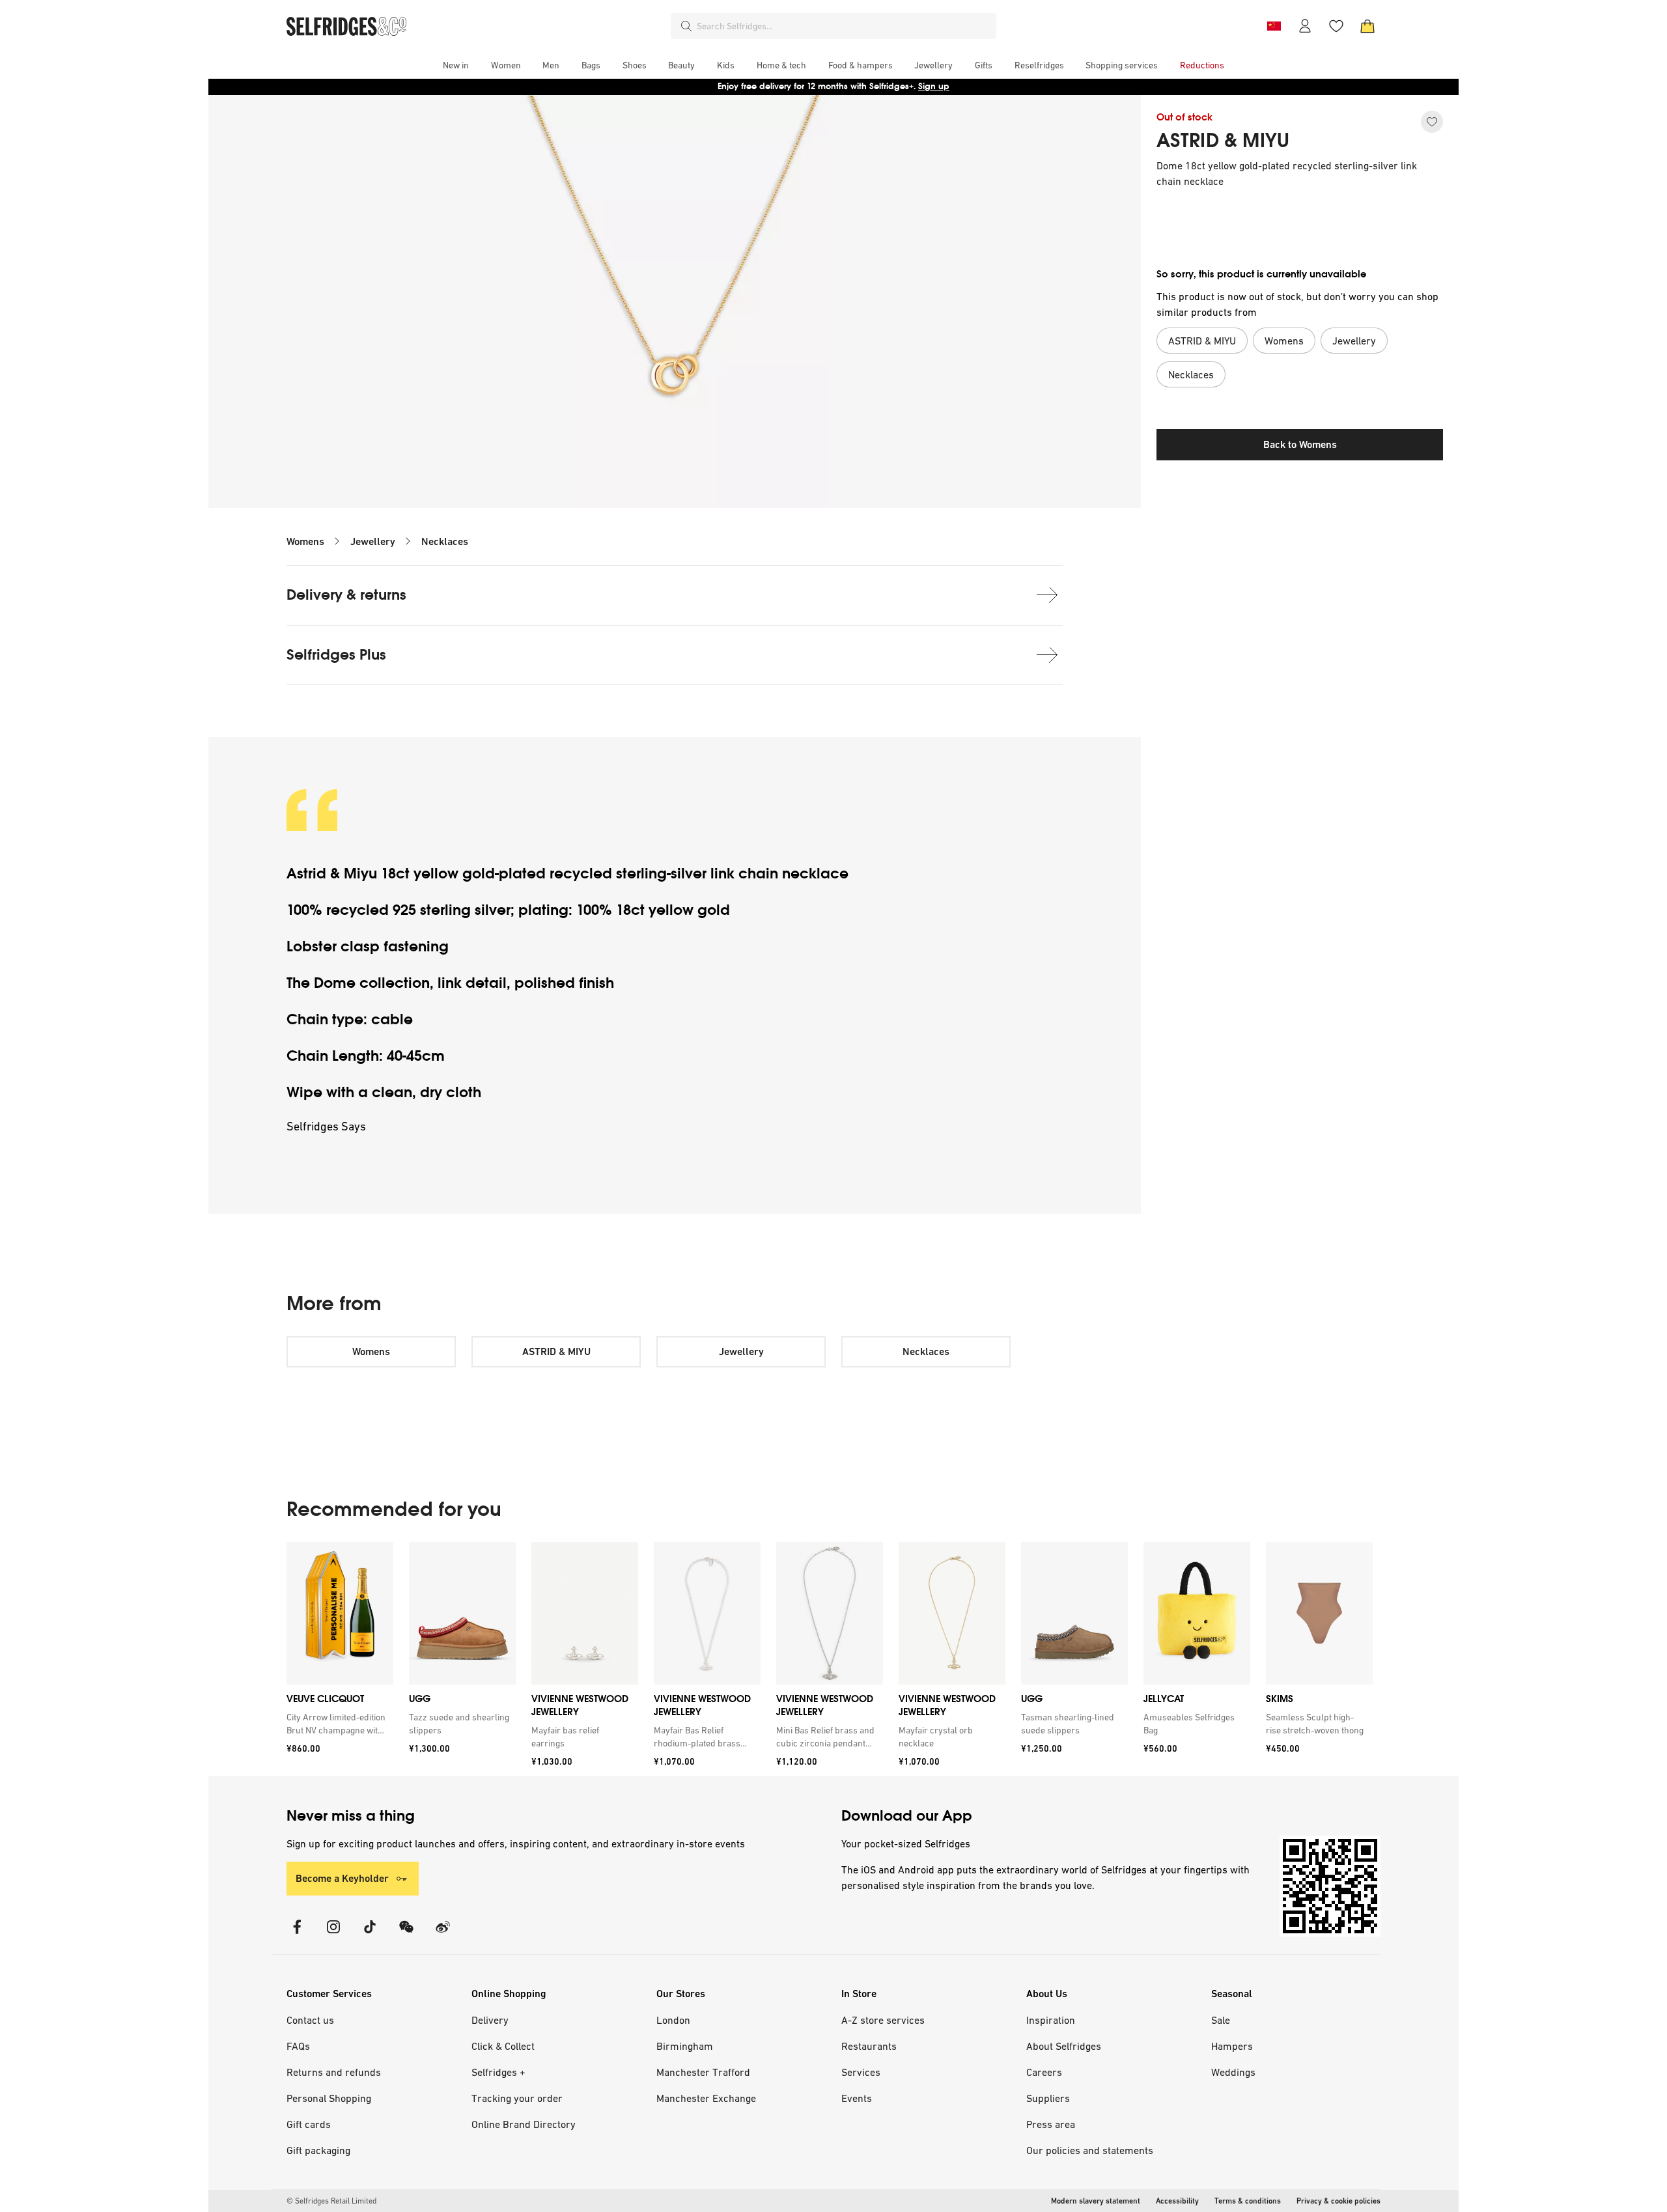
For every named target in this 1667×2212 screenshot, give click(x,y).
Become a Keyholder (342, 1878)
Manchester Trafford (703, 2072)
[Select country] (1274, 26)
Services (861, 2072)
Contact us (310, 2020)
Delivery (490, 2020)
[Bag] (1367, 26)
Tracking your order (517, 2098)
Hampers (1232, 2046)
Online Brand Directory (524, 2124)
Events (857, 2098)
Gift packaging (318, 2150)
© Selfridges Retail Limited (331, 2201)
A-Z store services (883, 2020)
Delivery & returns (346, 595)
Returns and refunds (334, 2072)
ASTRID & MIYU (1223, 141)
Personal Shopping (329, 2098)
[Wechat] (406, 1935)
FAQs (298, 2046)
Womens (305, 541)
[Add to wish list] (1432, 122)
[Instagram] (333, 1935)
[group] (830, 1659)
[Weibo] (443, 1935)
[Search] (686, 26)
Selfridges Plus (336, 655)
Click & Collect (503, 2046)
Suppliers (1048, 2098)
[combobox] (844, 26)
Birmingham (685, 2046)
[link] (337, 1724)
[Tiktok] (370, 1935)
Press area (1051, 2124)
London (673, 2020)
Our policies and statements (1090, 2150)
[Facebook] (297, 1935)
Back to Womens (1300, 444)
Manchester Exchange (706, 2098)
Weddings (1233, 2072)
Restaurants (869, 2046)
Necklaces (445, 541)
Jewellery (373, 541)
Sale (1221, 2020)
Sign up (934, 86)
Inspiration (1051, 2020)
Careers (1044, 2072)
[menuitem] (456, 65)
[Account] (1305, 26)
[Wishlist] (1336, 26)
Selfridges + (498, 2072)
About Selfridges (1064, 2046)
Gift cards (309, 2124)
